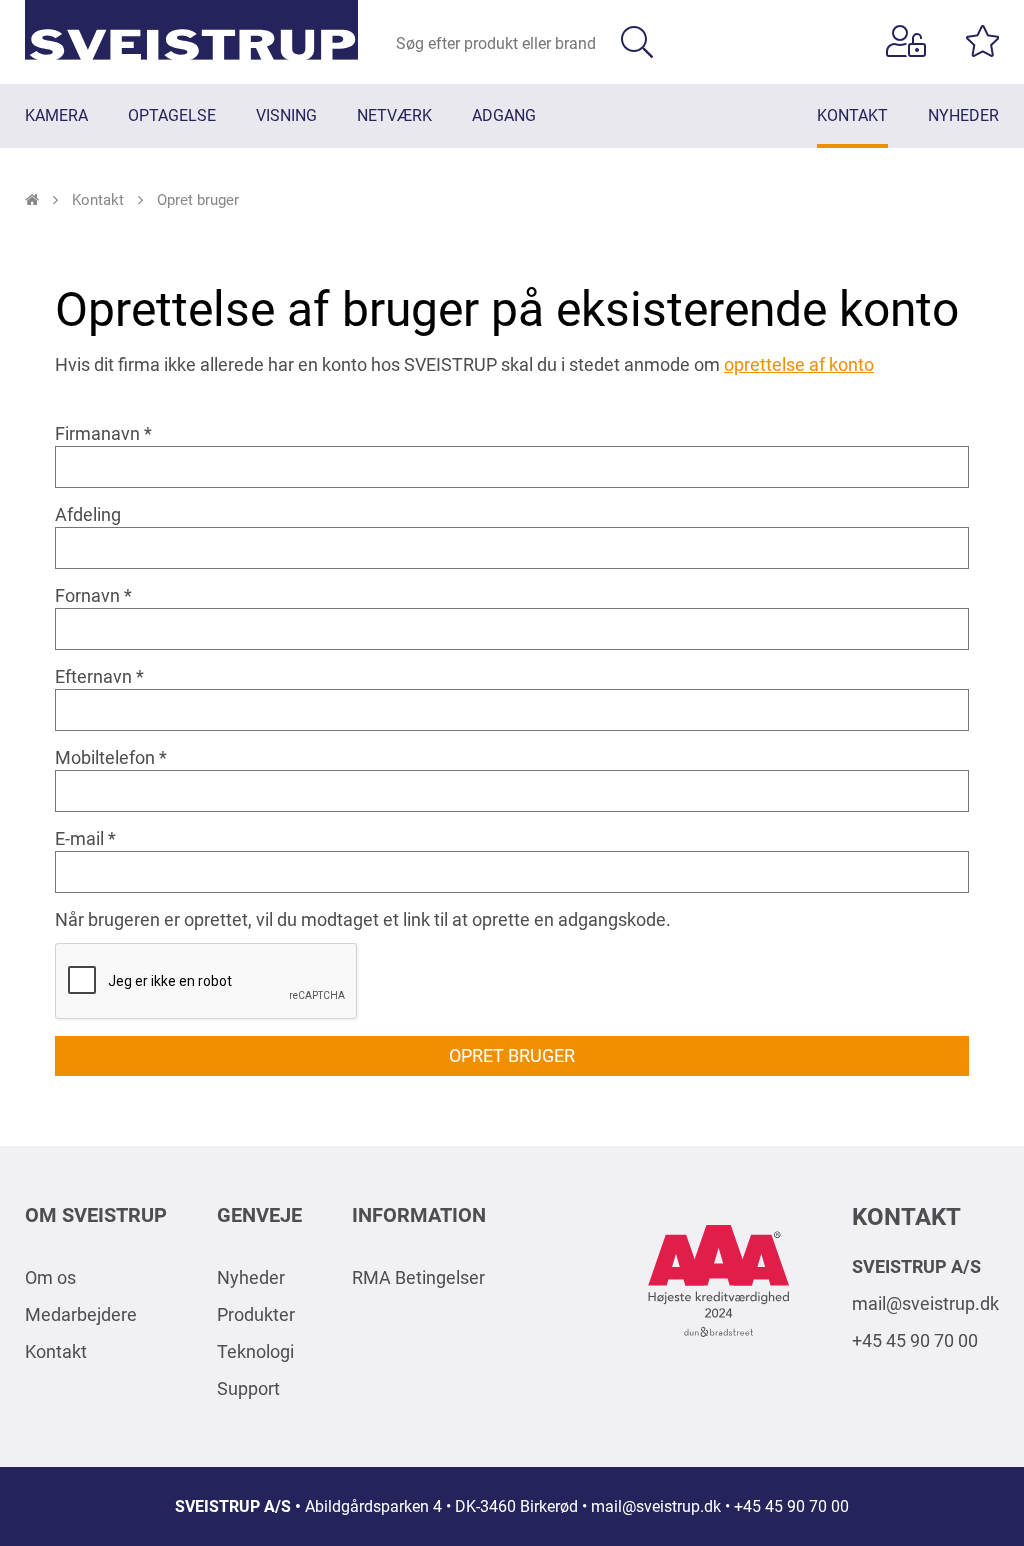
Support (248, 1388)
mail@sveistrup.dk (925, 1303)
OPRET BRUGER (512, 1055)
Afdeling (88, 514)
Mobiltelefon (105, 757)
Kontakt (56, 1351)
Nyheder (251, 1277)
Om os (50, 1277)
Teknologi (255, 1351)
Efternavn (93, 676)
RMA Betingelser (418, 1277)
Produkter (256, 1314)
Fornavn (87, 595)
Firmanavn (97, 433)
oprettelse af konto (799, 364)
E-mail (79, 838)
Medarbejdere (81, 1314)
